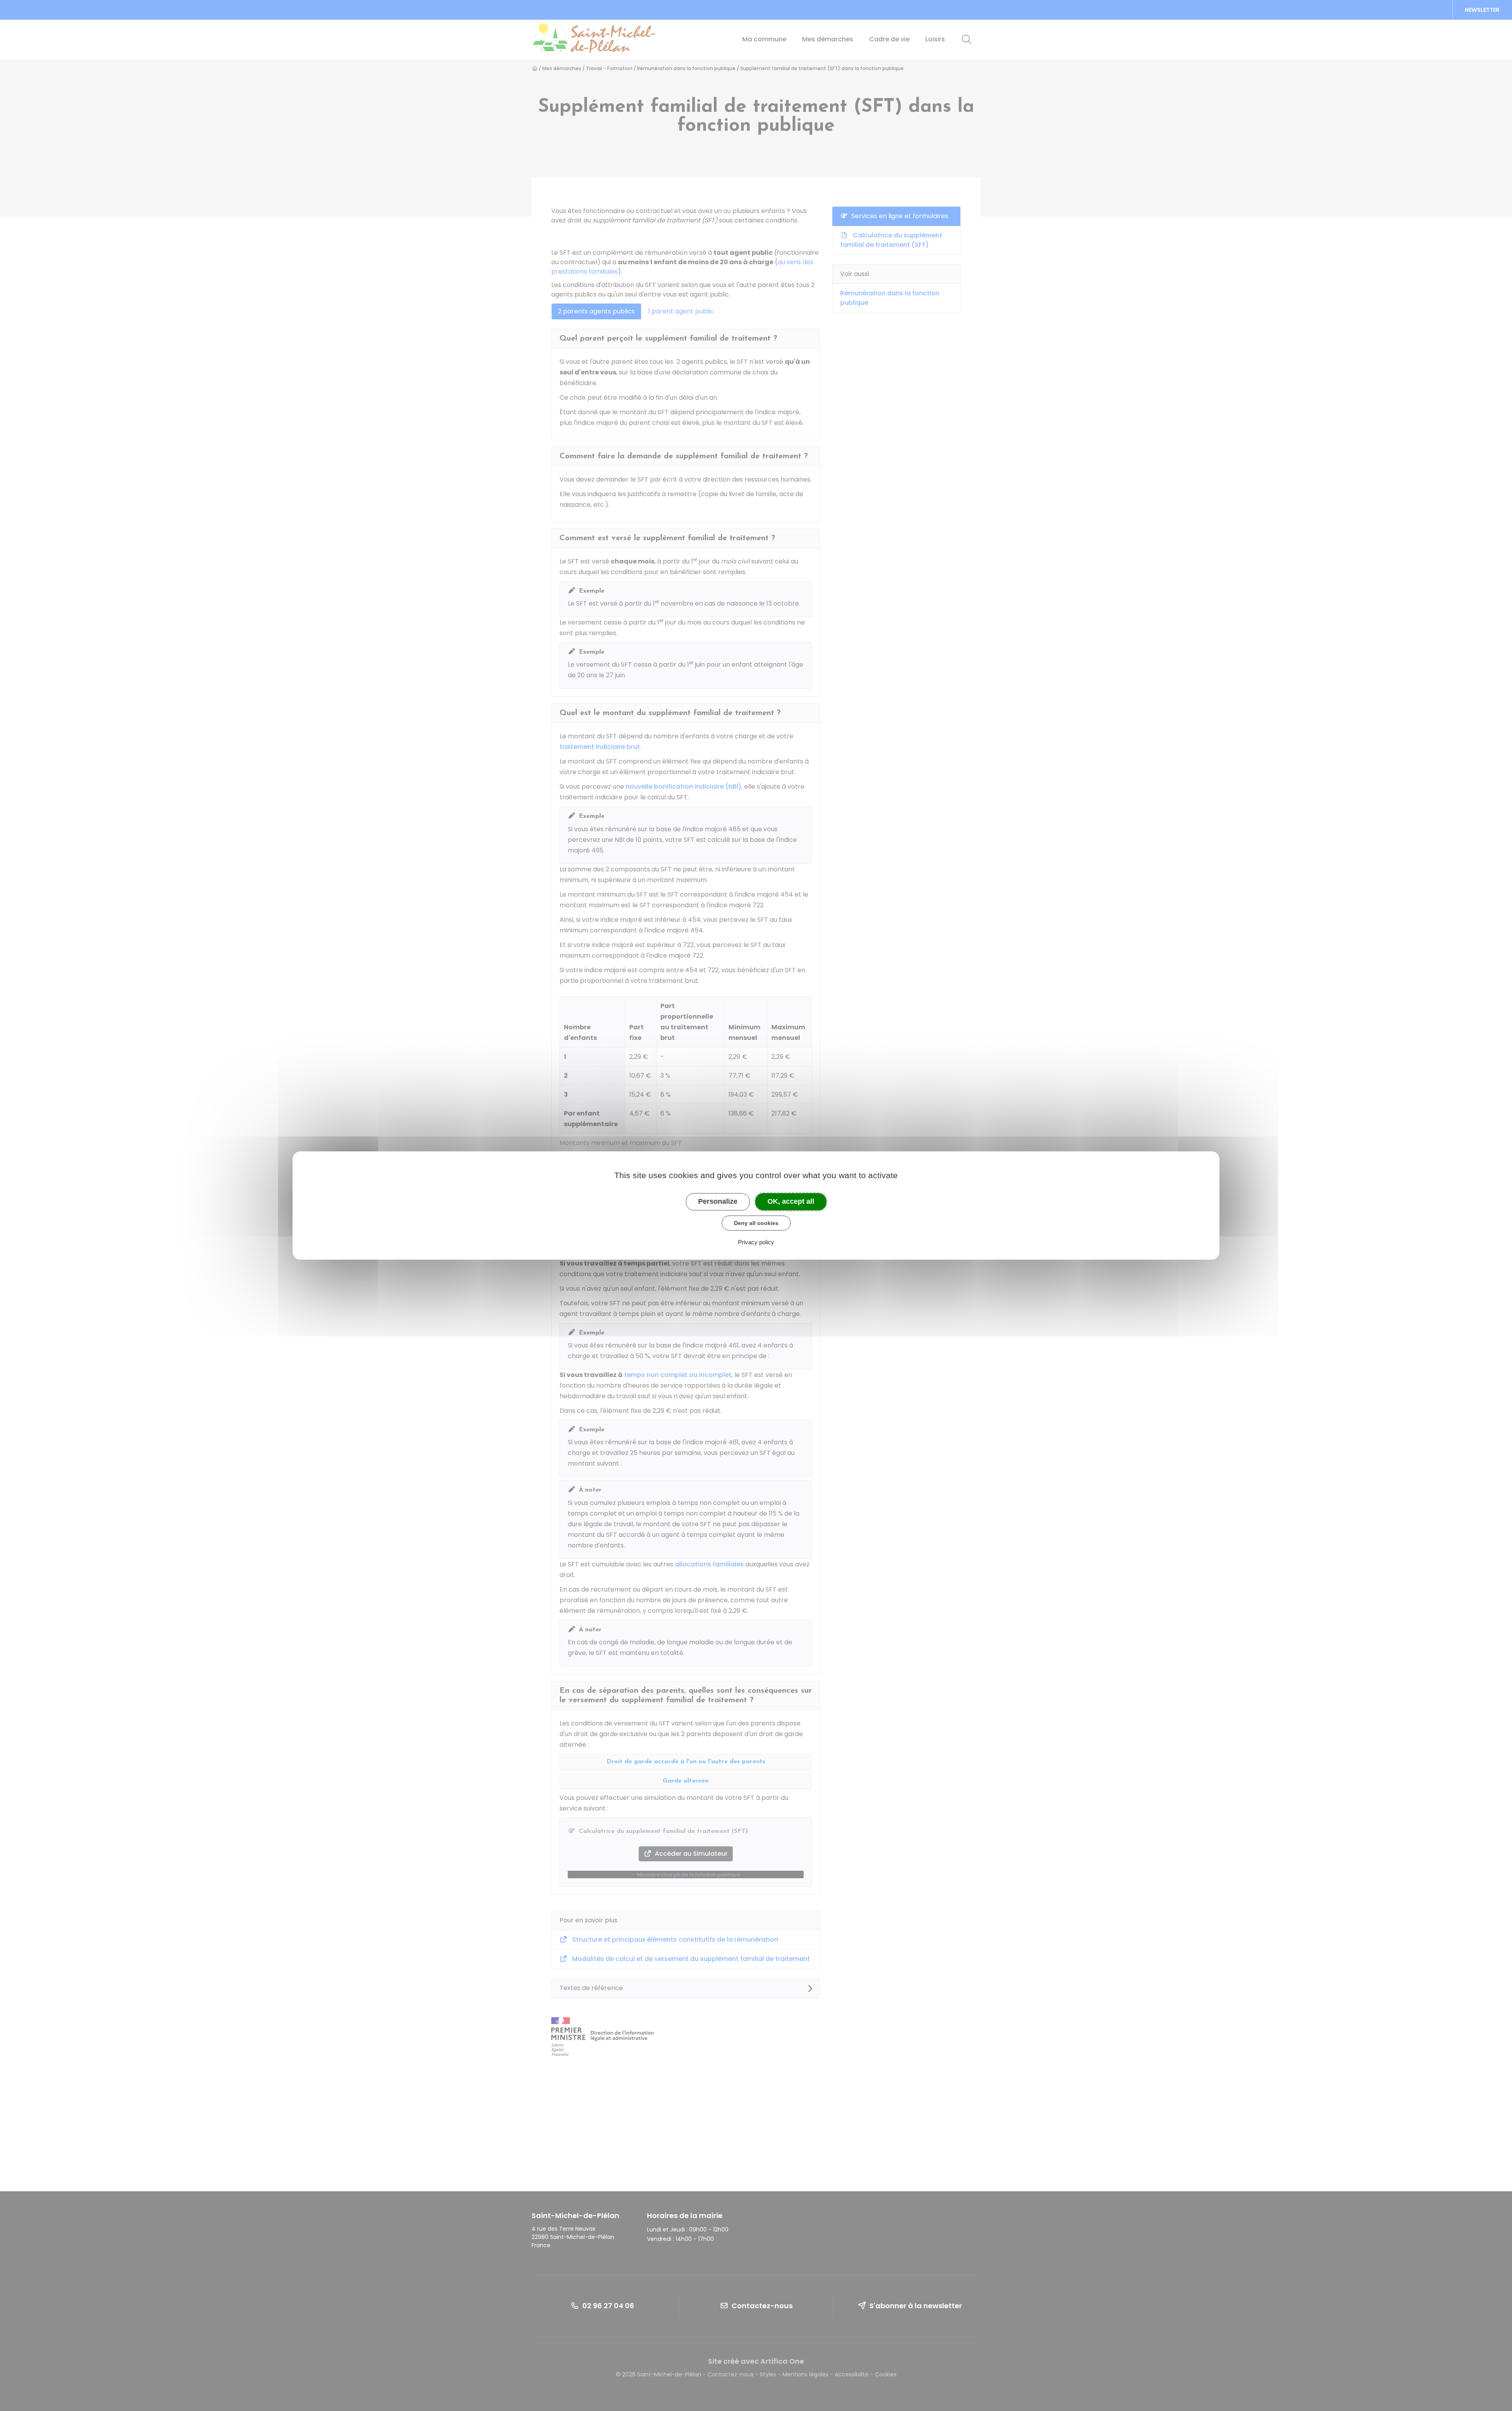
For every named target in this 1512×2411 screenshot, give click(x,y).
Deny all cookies (756, 1223)
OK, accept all (791, 1201)
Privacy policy (756, 1242)
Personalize (718, 1201)
